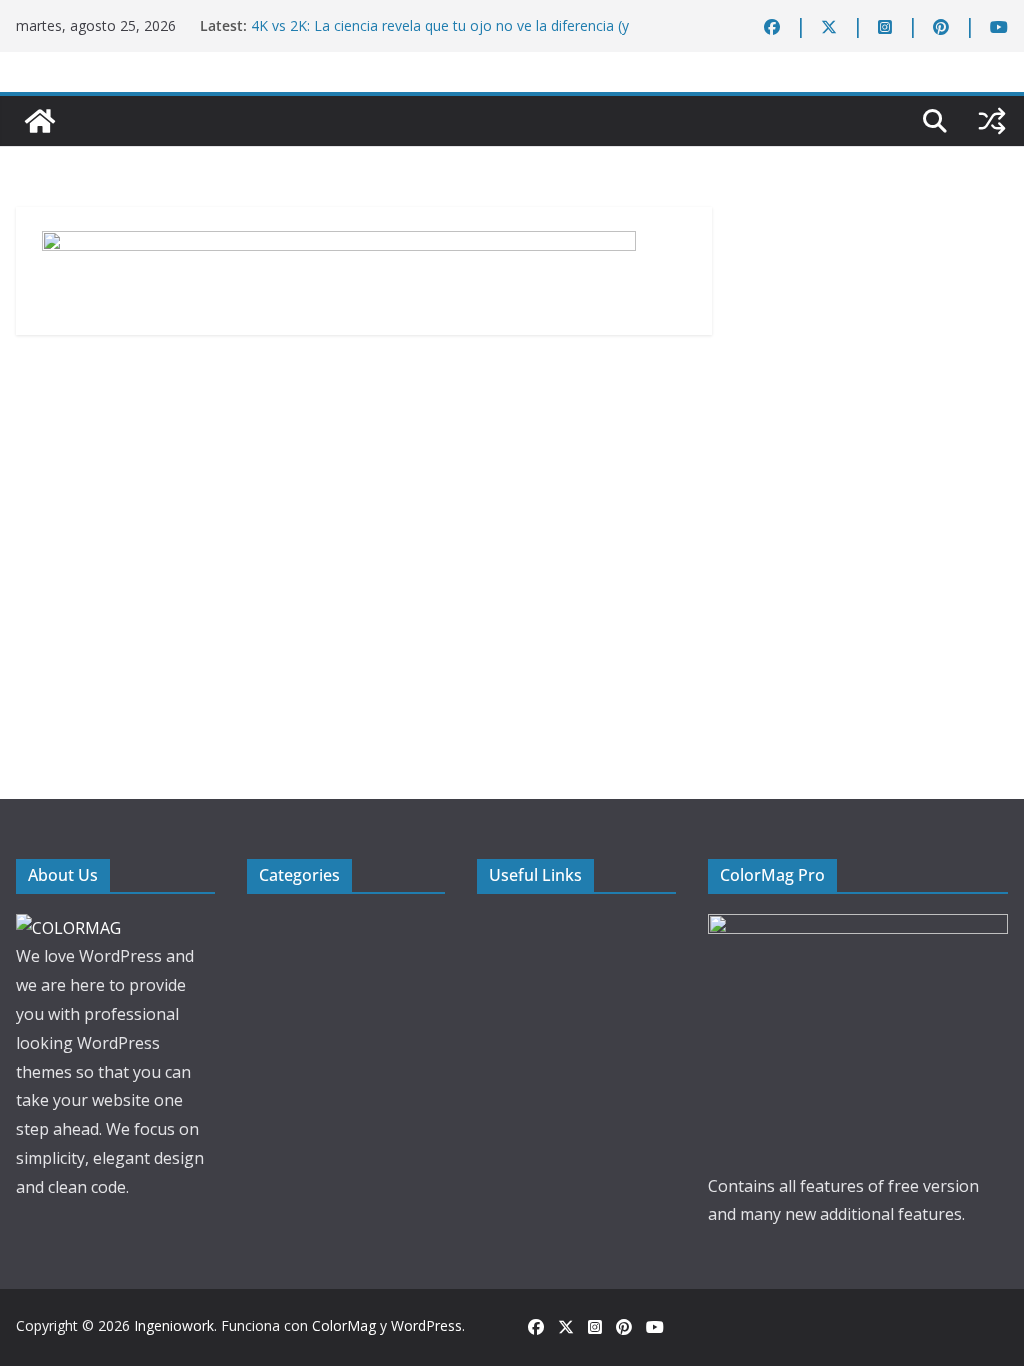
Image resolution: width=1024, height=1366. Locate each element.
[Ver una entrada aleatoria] (992, 121)
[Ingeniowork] (40, 121)
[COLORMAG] (68, 928)
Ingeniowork (174, 1325)
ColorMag (344, 1325)
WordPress (426, 1325)
